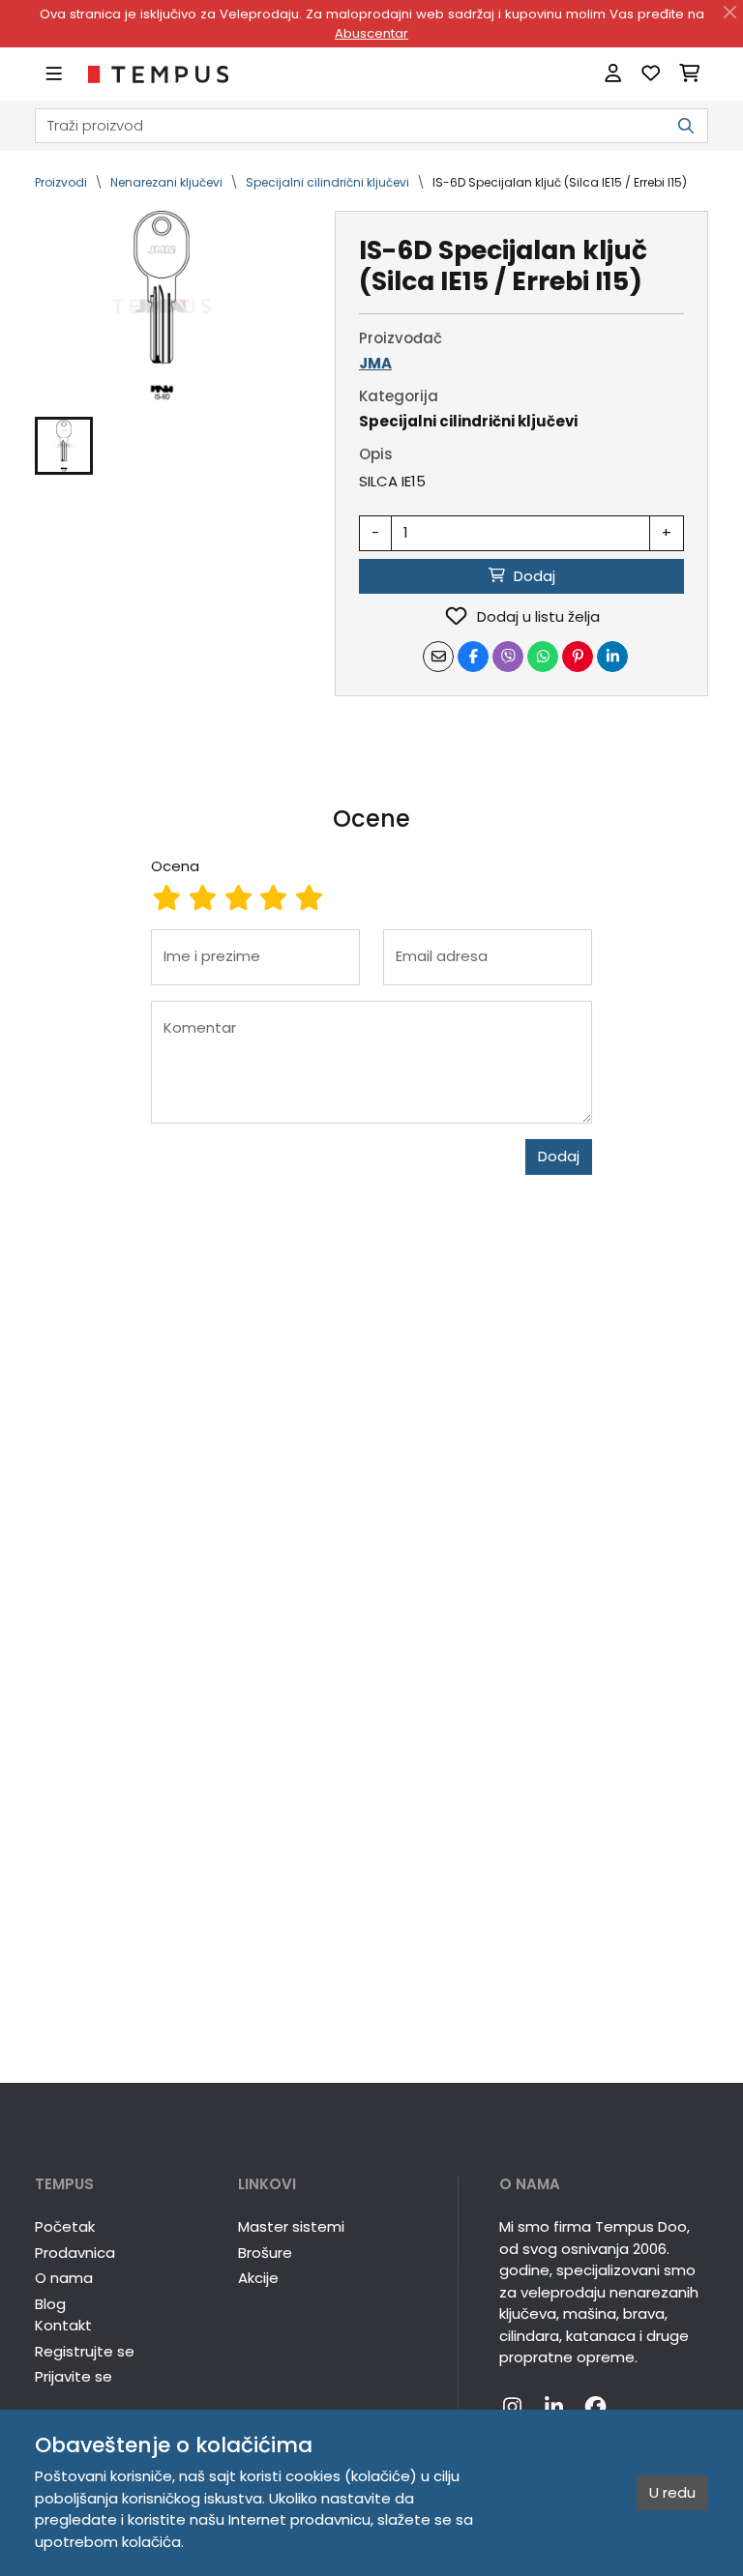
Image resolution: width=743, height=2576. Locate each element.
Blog (50, 2304)
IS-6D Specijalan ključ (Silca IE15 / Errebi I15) (560, 182)
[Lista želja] (651, 74)
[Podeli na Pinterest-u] (578, 657)
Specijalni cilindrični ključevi (327, 182)
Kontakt (63, 2325)
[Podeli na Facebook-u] (473, 657)
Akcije (258, 2278)
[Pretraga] (686, 126)
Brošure (265, 2253)
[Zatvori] (730, 13)
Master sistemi (291, 2226)
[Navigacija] (54, 74)
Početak (65, 2226)
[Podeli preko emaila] (438, 657)
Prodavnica (75, 2253)
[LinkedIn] (554, 2408)
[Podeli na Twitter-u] (508, 657)
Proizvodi (61, 182)
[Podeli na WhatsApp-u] (543, 657)
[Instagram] (512, 2408)
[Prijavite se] (613, 74)
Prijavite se (74, 2376)
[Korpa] (689, 74)
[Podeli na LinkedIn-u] (612, 657)
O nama (64, 2278)
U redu (672, 2492)
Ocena (175, 866)
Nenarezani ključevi (166, 182)
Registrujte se (85, 2351)
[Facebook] (595, 2408)
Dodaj (559, 1156)
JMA (375, 363)
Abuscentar (371, 33)
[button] (64, 446)
